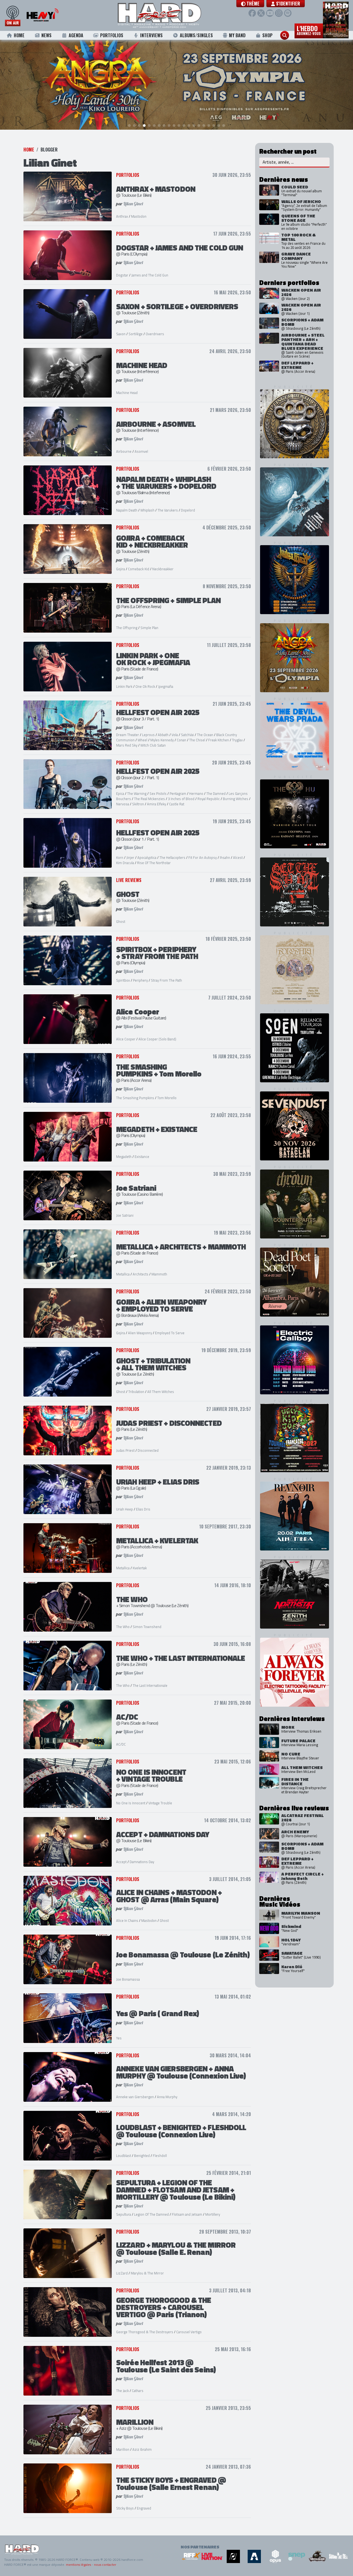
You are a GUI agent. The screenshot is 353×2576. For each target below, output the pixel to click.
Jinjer (130, 857)
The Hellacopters (172, 857)
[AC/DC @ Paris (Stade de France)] (68, 1724)
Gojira (121, 569)
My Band (237, 35)
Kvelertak (140, 1568)
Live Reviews (129, 880)
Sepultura (124, 2214)
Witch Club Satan (153, 745)
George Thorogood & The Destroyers (145, 2332)
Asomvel (141, 451)
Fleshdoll (160, 2156)
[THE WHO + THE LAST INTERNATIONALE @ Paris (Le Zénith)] (68, 1666)
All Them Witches (161, 1392)
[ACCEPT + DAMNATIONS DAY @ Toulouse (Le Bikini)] (68, 1842)
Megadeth (124, 1157)
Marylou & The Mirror (147, 2273)
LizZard (122, 2273)
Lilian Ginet (133, 204)
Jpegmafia (166, 686)
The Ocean (205, 735)
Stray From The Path (166, 980)
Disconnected (148, 1450)
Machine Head (127, 393)
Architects (141, 1274)
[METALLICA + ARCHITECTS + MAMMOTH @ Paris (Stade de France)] (68, 1254)
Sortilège (136, 334)
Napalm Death (127, 510)
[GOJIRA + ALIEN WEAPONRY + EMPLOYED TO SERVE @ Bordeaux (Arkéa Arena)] (68, 1313)
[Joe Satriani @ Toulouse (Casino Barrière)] (68, 1195)
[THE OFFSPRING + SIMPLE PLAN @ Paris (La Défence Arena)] (68, 608)
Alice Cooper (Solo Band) (157, 1039)
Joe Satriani (125, 1215)
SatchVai (187, 735)
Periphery (140, 980)
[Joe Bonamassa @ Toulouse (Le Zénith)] (68, 1959)
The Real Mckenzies (149, 799)
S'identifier (288, 4)
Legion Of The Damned (151, 2214)
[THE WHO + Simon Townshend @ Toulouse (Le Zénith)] (68, 1607)
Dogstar (122, 275)
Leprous (148, 735)
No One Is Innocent (131, 1803)
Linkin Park (124, 686)
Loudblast (124, 2156)
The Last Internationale (150, 1685)
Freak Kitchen (219, 740)
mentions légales (78, 2565)
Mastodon (139, 216)
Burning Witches (236, 799)
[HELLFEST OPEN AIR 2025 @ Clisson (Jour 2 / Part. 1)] (68, 784)
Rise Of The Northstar (154, 863)
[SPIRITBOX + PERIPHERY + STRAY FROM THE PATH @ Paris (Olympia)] (68, 960)
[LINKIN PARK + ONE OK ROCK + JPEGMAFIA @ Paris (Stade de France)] (68, 667)
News (46, 35)
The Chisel (197, 740)
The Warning (137, 793)
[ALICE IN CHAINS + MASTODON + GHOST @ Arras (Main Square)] (68, 1901)
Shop (267, 35)
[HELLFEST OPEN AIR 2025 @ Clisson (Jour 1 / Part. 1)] (68, 843)
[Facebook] (252, 13)
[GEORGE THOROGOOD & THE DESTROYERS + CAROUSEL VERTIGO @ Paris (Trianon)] (68, 2312)
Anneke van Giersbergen (135, 2097)
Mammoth (159, 1274)
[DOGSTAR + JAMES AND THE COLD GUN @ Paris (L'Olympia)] (68, 255)
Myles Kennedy (162, 740)
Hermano (196, 793)
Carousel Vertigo (189, 2332)
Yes (119, 2038)
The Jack (122, 2391)
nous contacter (105, 2565)
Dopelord (188, 510)
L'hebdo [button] (309, 30)
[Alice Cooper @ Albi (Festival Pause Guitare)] (68, 1019)
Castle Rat (177, 804)
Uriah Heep (125, 1509)
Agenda (76, 35)
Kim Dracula (125, 863)
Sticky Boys (125, 2508)
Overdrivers (155, 334)
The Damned (216, 793)
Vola (175, 735)
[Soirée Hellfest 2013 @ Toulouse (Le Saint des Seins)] (68, 2371)
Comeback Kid (139, 569)
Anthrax (122, 216)
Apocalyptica (147, 857)
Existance (142, 1157)
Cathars (138, 2391)
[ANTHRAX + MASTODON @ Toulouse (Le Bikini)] (68, 196)
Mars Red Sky (127, 745)
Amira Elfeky (157, 804)
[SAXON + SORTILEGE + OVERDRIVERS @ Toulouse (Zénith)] (68, 314)
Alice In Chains (127, 1920)
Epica (120, 793)
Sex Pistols (158, 793)
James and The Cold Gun (150, 275)
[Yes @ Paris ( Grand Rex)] (68, 2018)
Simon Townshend (147, 1627)
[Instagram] (279, 13)
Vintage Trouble (160, 1803)
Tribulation (137, 1392)
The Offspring (127, 628)
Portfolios (112, 35)
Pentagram (178, 793)
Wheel (142, 740)
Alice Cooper (126, 1039)
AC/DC (121, 1744)
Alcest (238, 857)
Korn (120, 857)
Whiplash (147, 510)
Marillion (123, 2449)
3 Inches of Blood (181, 799)
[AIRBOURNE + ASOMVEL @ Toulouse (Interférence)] (68, 431)
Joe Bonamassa (128, 1979)
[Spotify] (288, 13)
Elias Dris (143, 1509)
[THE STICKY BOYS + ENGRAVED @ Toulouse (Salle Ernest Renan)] (68, 2488)
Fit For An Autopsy (203, 857)
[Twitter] (261, 13)
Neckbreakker (163, 569)
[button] (250, 4)
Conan (181, 740)
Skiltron (138, 804)
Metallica (123, 1274)
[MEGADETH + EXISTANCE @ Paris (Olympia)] (68, 1137)
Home (19, 35)
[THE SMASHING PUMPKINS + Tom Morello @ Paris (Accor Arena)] (68, 1078)
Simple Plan (149, 628)
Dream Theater (128, 735)
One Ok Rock (145, 686)
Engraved (144, 2508)
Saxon (121, 334)
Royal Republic (209, 799)
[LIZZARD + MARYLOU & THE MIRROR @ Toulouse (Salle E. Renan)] (68, 2253)
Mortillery (213, 2214)
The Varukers (168, 510)
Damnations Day (142, 1862)
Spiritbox (123, 980)
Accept (121, 1862)
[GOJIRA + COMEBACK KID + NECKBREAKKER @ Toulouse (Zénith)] (68, 549)
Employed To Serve (170, 1333)
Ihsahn (225, 857)
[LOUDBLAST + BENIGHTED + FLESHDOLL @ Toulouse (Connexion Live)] (68, 2136)
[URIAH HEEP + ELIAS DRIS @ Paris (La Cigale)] (68, 1489)
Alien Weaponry (140, 1333)
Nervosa (123, 804)
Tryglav (237, 740)
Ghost (121, 921)
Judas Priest (125, 1450)
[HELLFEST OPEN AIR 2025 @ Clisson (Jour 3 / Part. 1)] (68, 725)
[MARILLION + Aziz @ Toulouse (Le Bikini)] (68, 2430)
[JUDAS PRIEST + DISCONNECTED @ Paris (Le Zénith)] (68, 1430)
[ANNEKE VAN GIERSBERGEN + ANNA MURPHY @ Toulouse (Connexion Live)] (68, 2077)
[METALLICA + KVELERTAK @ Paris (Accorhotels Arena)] (68, 1548)
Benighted (142, 2156)
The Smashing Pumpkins (135, 1098)
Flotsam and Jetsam (187, 2214)
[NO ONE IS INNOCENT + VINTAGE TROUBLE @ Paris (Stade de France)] (68, 1783)
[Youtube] (270, 13)
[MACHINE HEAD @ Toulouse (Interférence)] (68, 373)
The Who (123, 1627)
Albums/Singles (196, 35)
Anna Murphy (167, 2097)
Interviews (151, 35)
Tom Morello (167, 1098)
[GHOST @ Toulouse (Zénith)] (68, 902)
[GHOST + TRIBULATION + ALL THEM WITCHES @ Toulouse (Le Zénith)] (68, 1372)
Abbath (163, 735)
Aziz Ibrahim (142, 2449)
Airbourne (124, 451)
